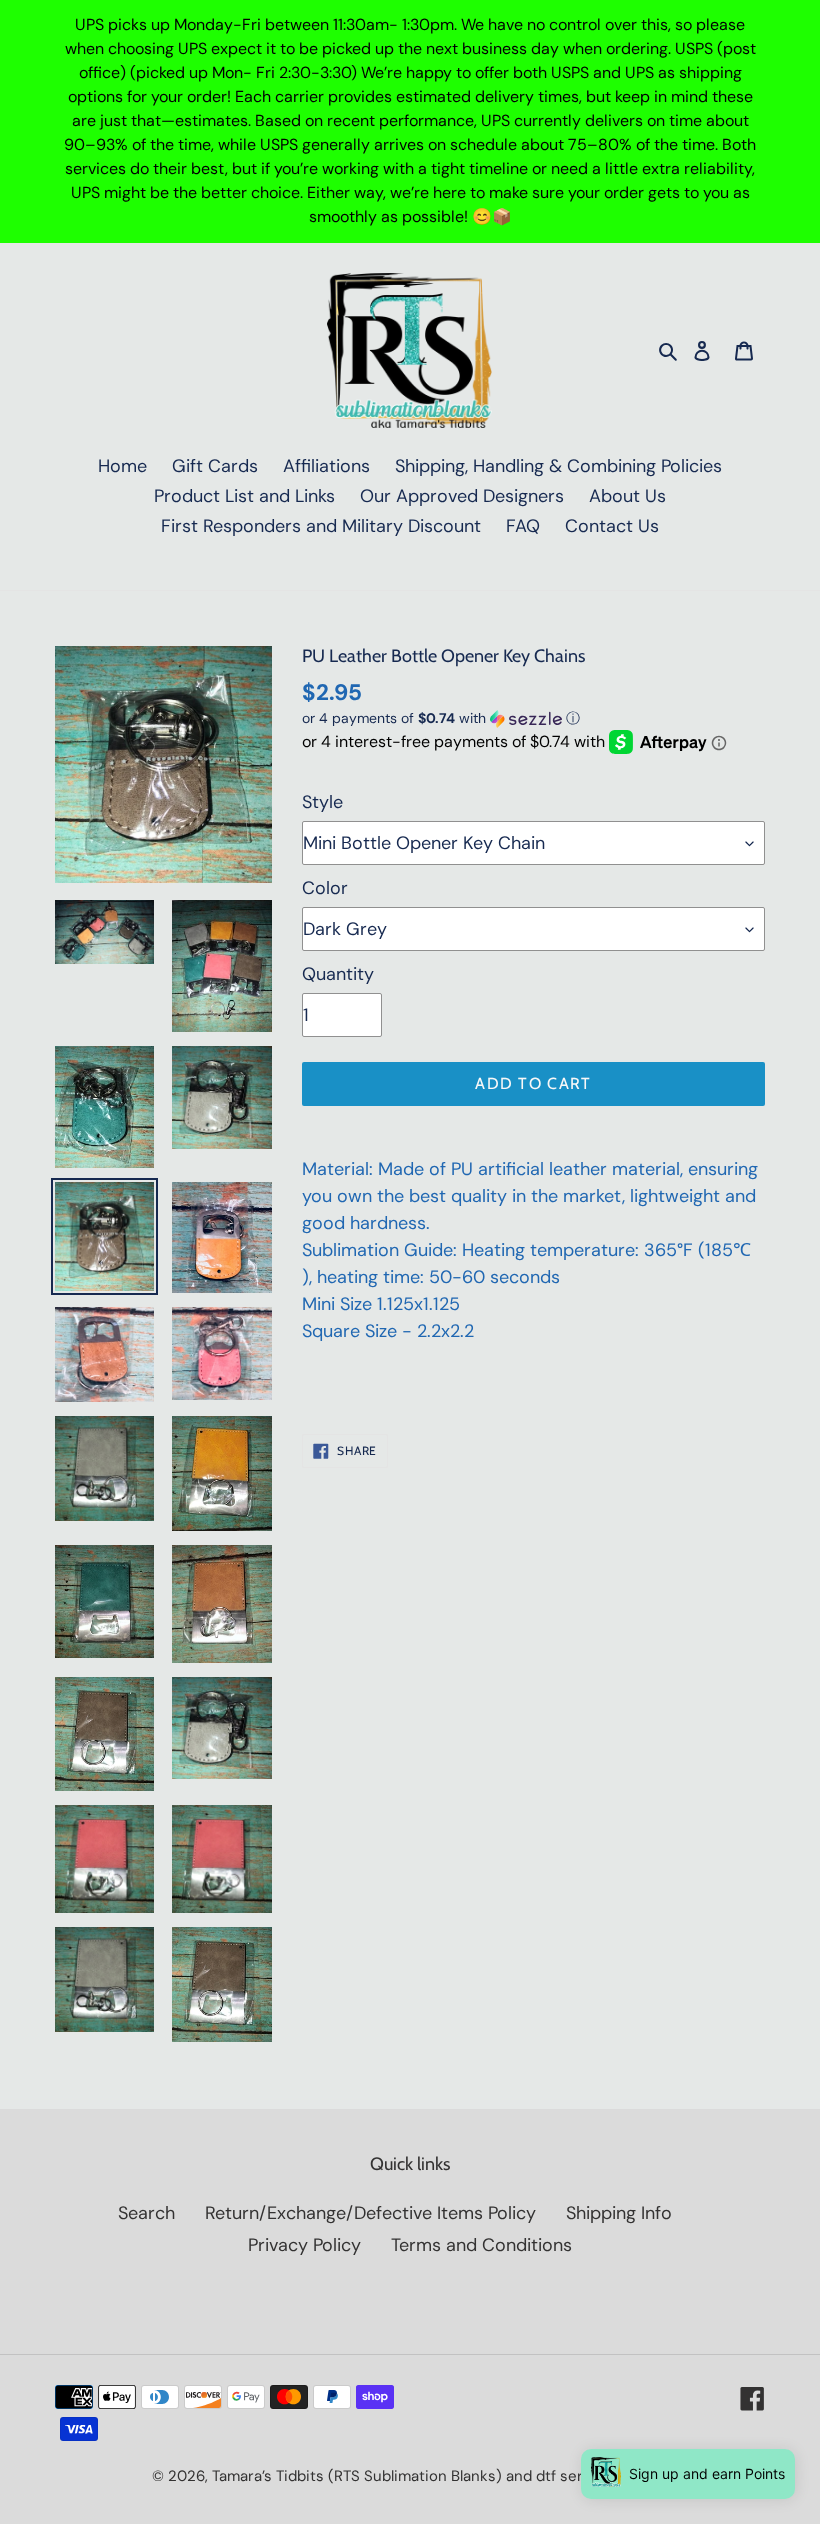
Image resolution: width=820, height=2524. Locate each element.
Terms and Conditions (481, 2245)
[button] (441, 718)
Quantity (338, 974)
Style (322, 802)
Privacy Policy (304, 2245)
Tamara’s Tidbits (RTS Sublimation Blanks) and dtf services (416, 2476)
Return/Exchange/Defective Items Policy (370, 2213)
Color (325, 888)
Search (146, 2213)
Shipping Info (619, 2213)
